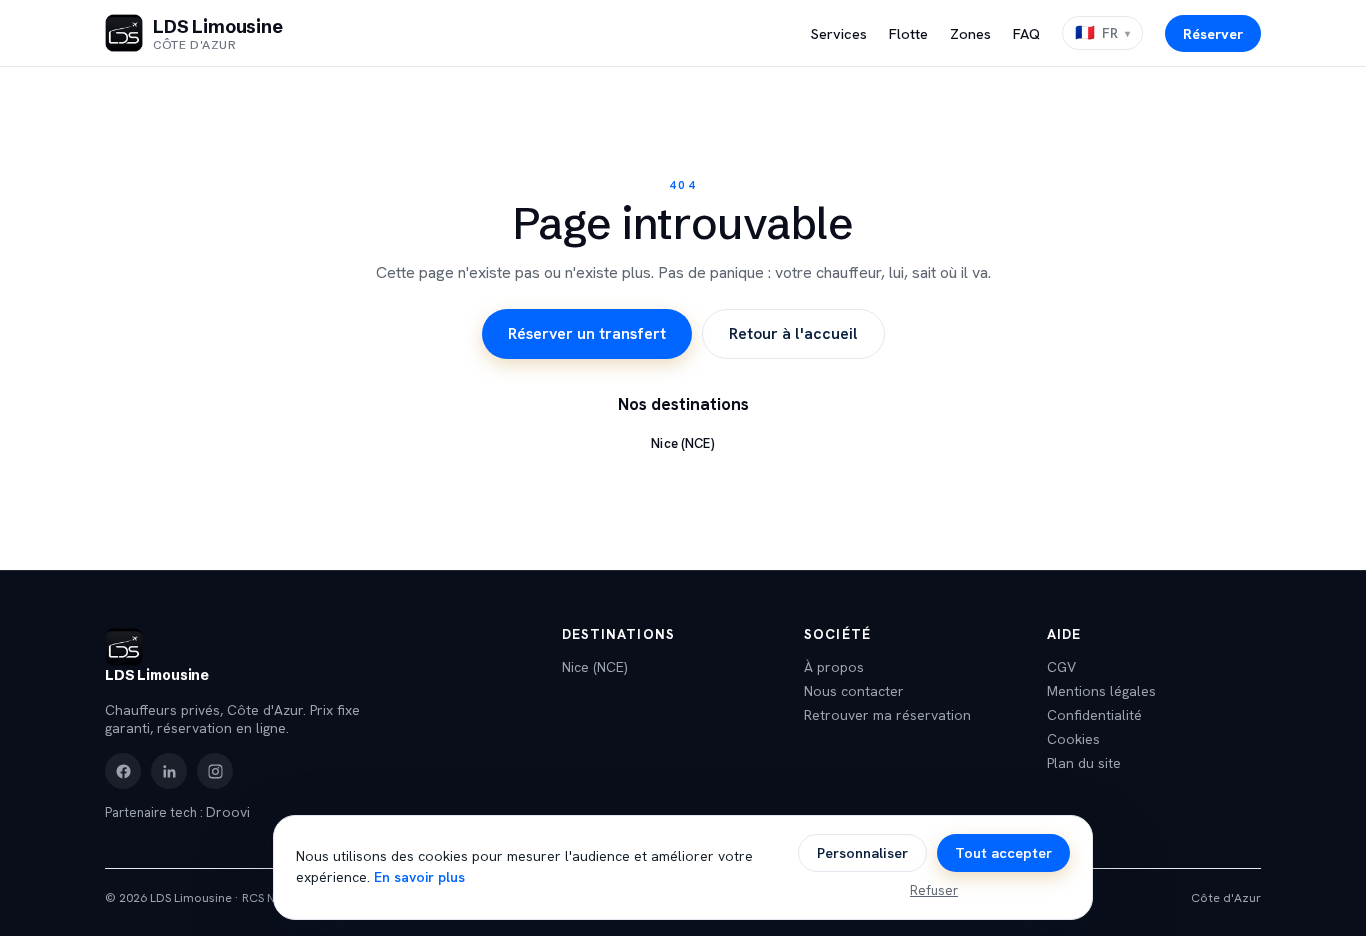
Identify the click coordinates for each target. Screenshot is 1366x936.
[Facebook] (123, 771)
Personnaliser (862, 852)
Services (839, 33)
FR (1096, 32)
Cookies (1073, 739)
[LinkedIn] (169, 771)
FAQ (1026, 33)
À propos (834, 667)
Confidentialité (1094, 715)
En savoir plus (419, 877)
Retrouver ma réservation (887, 715)
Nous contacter (854, 691)
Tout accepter (1003, 852)
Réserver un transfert (587, 333)
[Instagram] (215, 771)
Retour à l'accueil (793, 333)
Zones (970, 33)
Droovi (228, 812)
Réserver (1213, 33)
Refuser (934, 890)
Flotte (908, 33)
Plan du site (1084, 763)
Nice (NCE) (682, 443)
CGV (1061, 667)
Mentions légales (1101, 691)
